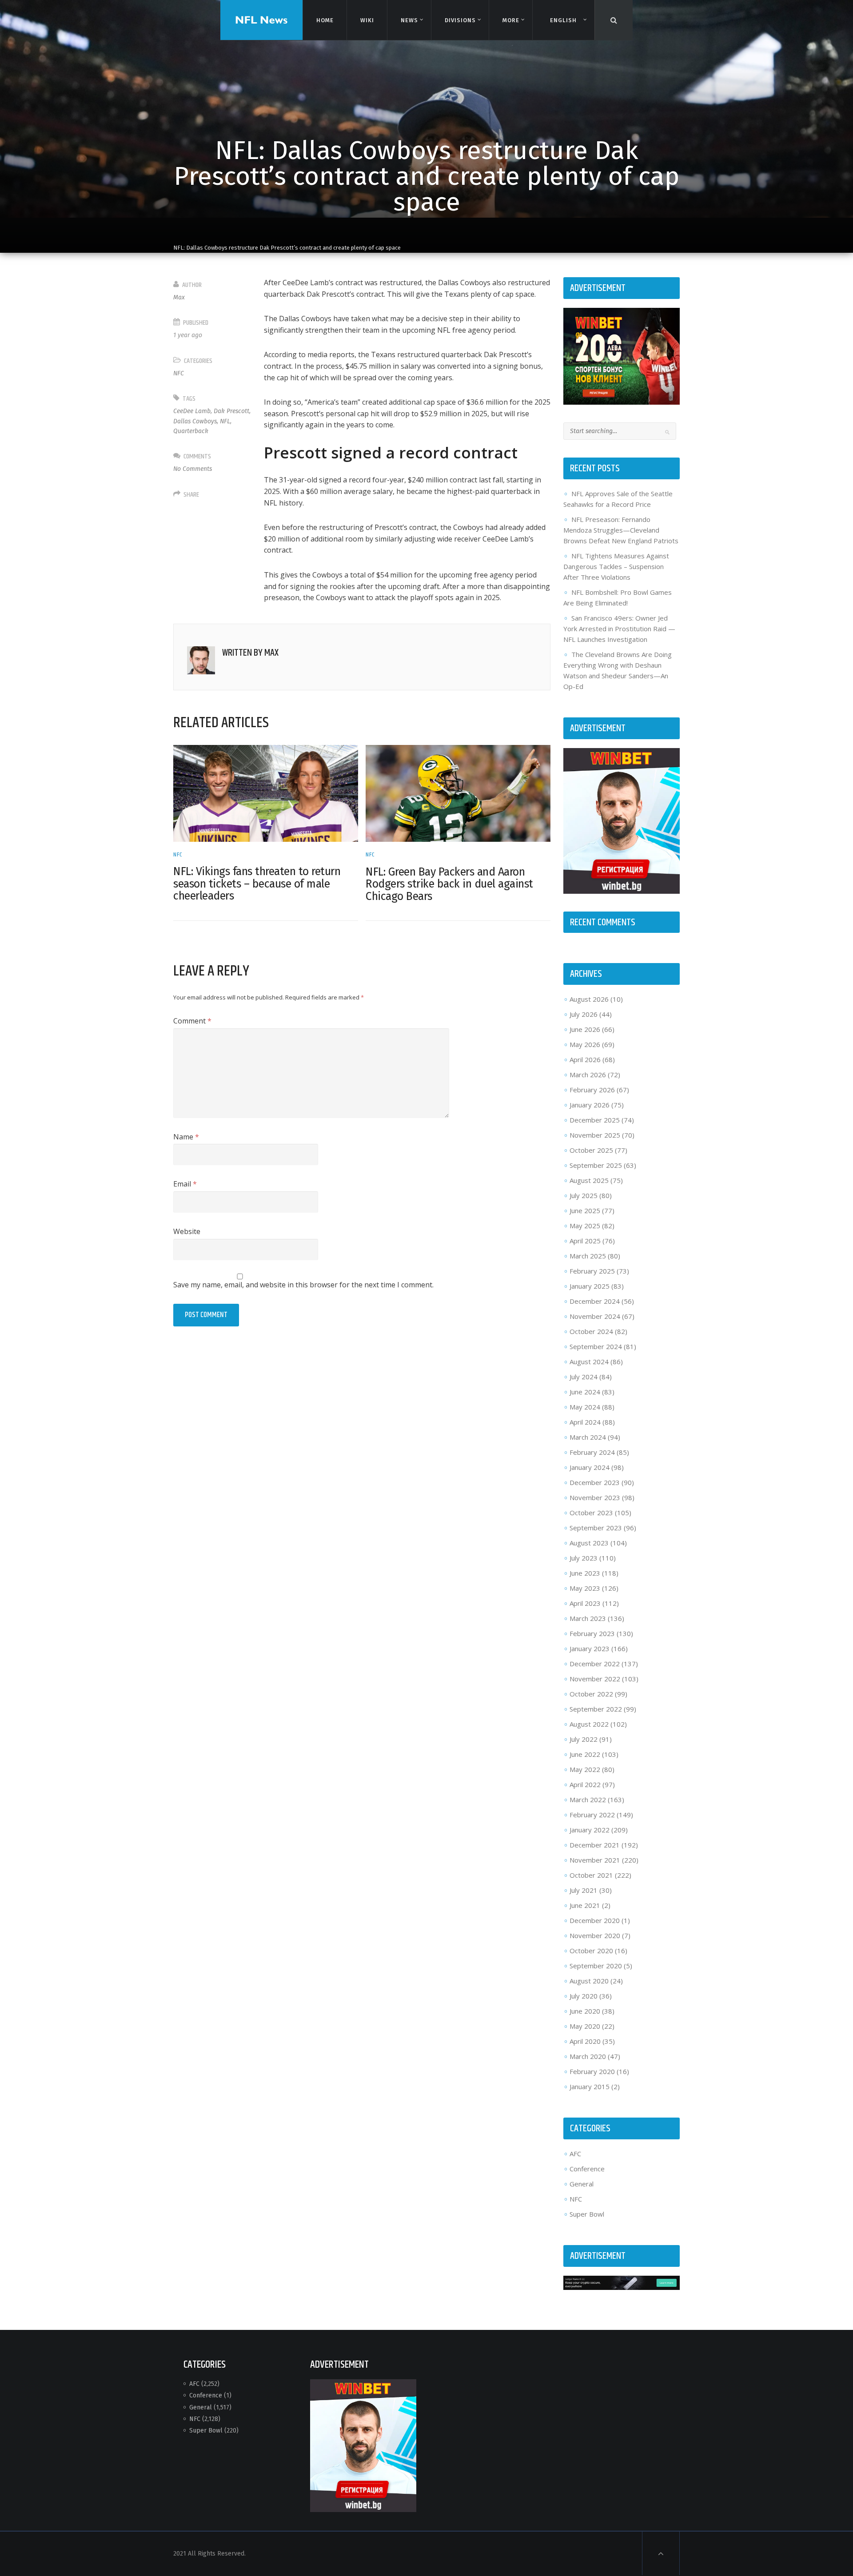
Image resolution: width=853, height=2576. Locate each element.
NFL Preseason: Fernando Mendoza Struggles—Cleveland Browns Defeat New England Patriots (621, 530)
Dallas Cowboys (195, 421)
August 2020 (589, 1981)
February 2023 (592, 1633)
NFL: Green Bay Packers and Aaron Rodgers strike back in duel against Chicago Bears (449, 884)
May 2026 (585, 1044)
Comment (192, 1021)
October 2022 (591, 1694)
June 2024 (585, 1392)
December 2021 (595, 1845)
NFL (225, 421)
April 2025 (585, 1241)
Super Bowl (587, 2214)
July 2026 (584, 1014)
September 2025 (596, 1165)
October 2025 (591, 1150)
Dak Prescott (231, 411)
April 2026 (585, 1059)
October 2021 (591, 1875)
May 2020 (585, 2026)
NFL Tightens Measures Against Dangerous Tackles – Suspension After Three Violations (616, 566)
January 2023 (590, 1648)
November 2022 (595, 1679)
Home (325, 20)
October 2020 (591, 1951)
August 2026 (589, 999)
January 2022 (590, 1830)
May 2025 (585, 1226)
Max (179, 297)
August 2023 (589, 1543)
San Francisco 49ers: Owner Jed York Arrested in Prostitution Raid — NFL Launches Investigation (619, 629)
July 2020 (584, 1996)
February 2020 (592, 2071)
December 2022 (595, 1664)
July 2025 (584, 1195)
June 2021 (585, 1905)
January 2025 (590, 1286)
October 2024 (591, 1331)
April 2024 (585, 1422)
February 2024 (592, 1452)
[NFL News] (261, 20)
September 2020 (596, 1966)
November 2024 (595, 1316)
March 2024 (588, 1437)
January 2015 (590, 2086)
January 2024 (590, 1467)
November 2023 (595, 1497)
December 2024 (595, 1301)
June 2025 (585, 1210)
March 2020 (588, 2056)
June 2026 (585, 1029)
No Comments (193, 469)
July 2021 (584, 1890)
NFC (179, 373)
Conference (587, 2169)
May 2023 (585, 1588)
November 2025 (595, 1135)
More (511, 20)
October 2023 (591, 1513)
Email (185, 1184)
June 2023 (585, 1573)
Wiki (367, 20)
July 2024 (584, 1377)
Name (186, 1137)
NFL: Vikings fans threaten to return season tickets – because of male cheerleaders (257, 884)
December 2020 (595, 1920)
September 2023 (596, 1528)
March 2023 (588, 1618)
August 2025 (589, 1180)
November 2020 (595, 1935)
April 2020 (585, 2041)
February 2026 (592, 1090)
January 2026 (590, 1105)
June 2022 (585, 1754)
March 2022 (588, 1800)
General (582, 2184)
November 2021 (595, 1860)
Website (187, 1231)
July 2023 (584, 1558)
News (409, 20)
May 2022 (585, 1769)
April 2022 (585, 1784)
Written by (250, 653)
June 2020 (585, 2011)
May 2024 (585, 1407)
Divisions (460, 20)
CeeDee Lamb (192, 411)
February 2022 (592, 1815)
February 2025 (592, 1271)
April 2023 (585, 1603)
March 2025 (588, 1256)
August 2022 (589, 1724)
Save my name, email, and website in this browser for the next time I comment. (303, 1285)
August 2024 (589, 1362)
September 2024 (596, 1346)
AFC (575, 2154)
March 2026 (588, 1075)
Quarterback (191, 431)
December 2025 (595, 1120)
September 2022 (596, 1709)
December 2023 (595, 1482)
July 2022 (584, 1739)
